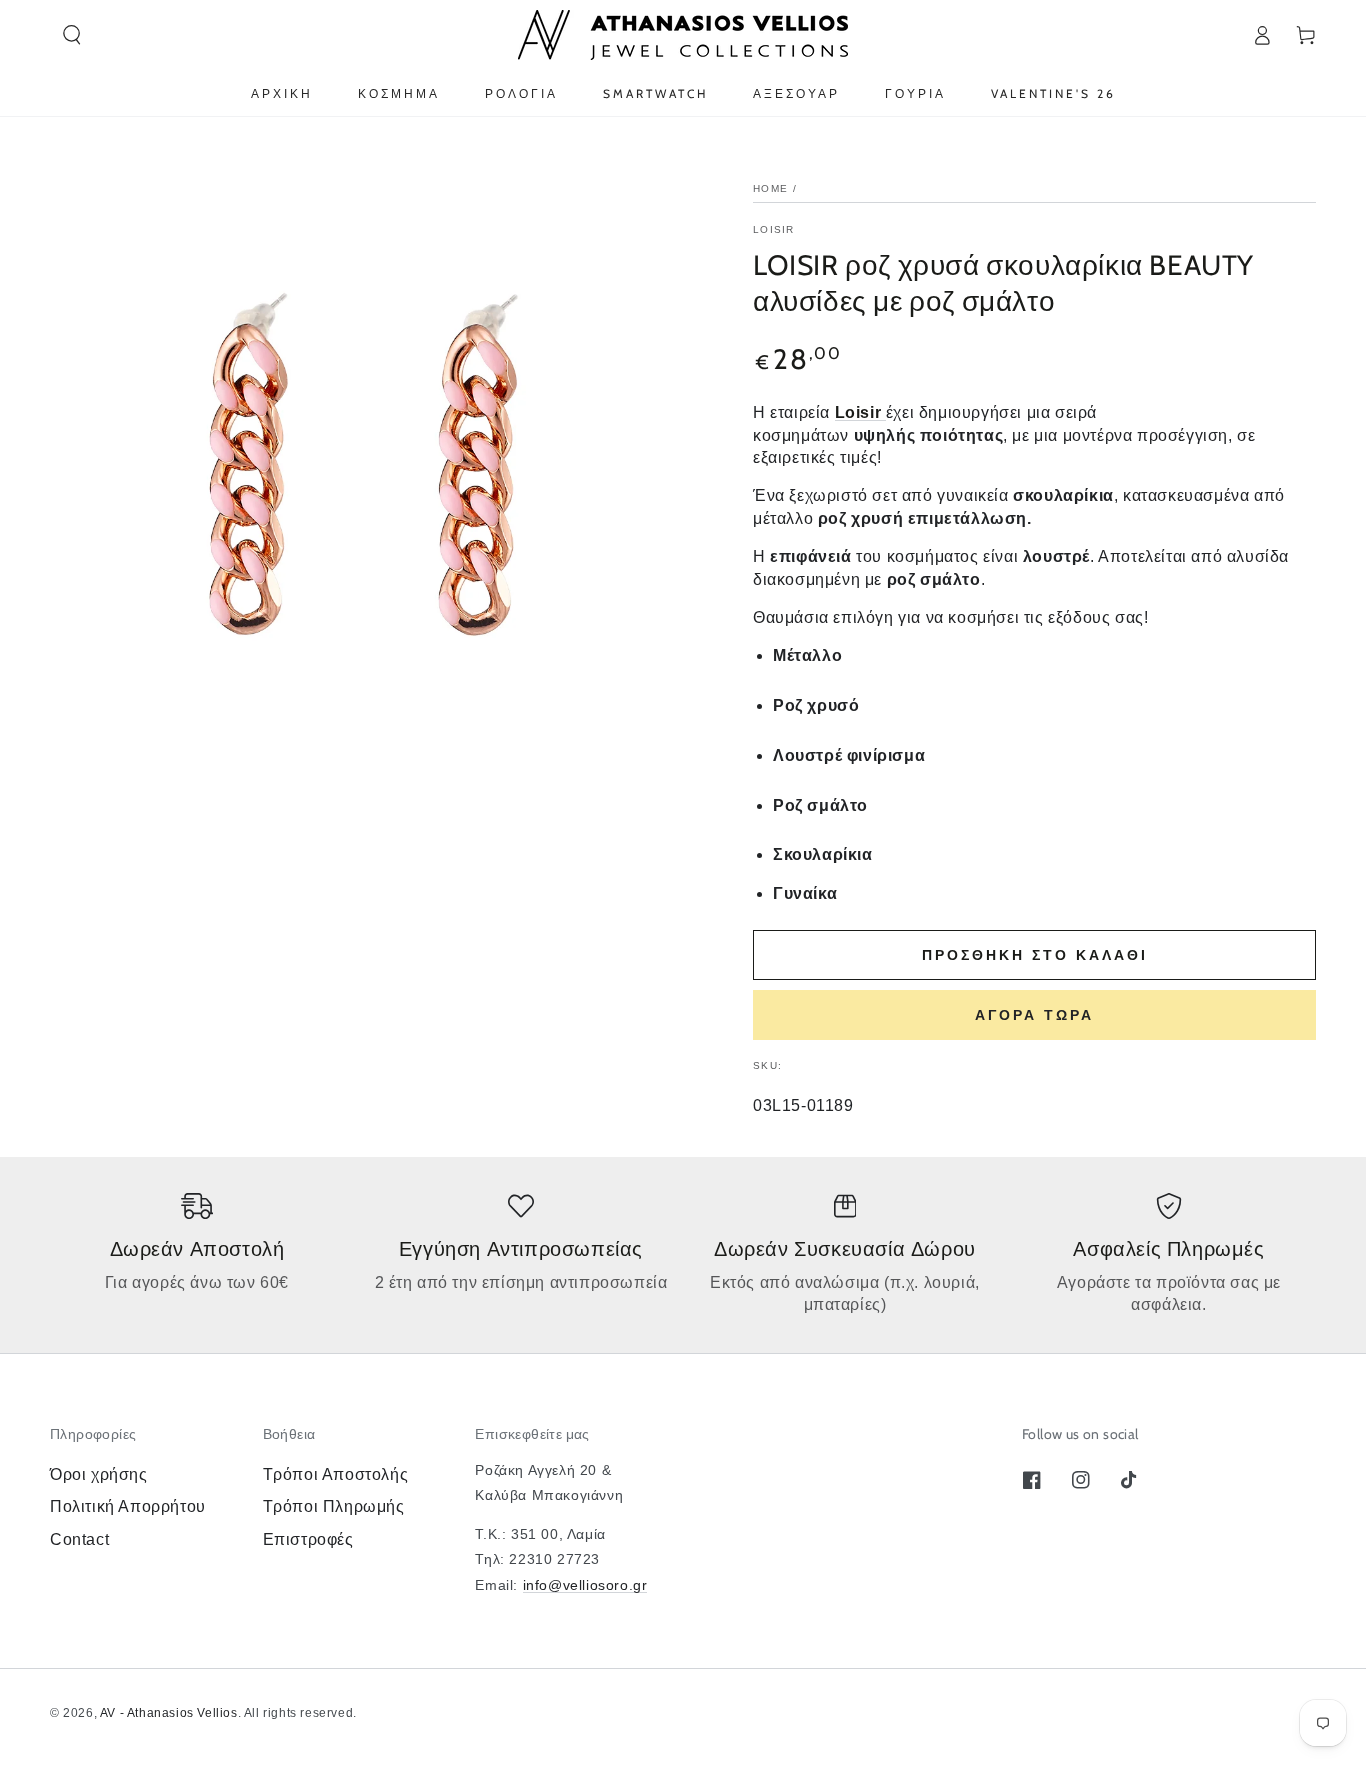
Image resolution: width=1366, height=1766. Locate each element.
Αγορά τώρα (1034, 1015)
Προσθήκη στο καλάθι (1035, 955)
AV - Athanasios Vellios (169, 1713)
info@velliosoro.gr (585, 1585)
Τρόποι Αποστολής (336, 1474)
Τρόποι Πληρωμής (334, 1506)
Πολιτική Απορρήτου (128, 1506)
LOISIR (774, 229)
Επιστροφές (308, 1539)
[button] (72, 35)
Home (770, 188)
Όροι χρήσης (99, 1474)
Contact (79, 1539)
